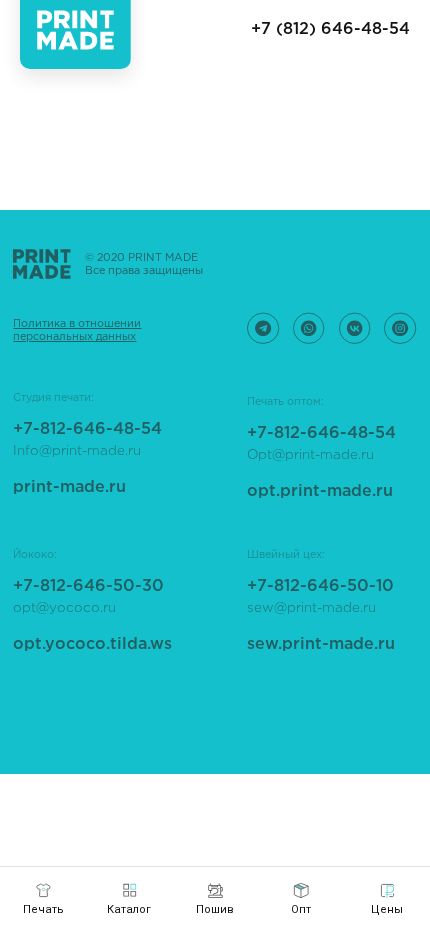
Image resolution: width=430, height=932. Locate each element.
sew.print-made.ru (321, 644)
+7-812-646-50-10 (320, 586)
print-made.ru (69, 487)
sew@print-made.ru (311, 608)
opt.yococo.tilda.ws (92, 644)
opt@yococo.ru (64, 608)
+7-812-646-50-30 (88, 586)
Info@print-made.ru (77, 451)
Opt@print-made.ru (310, 455)
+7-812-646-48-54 (321, 433)
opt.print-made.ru (320, 491)
